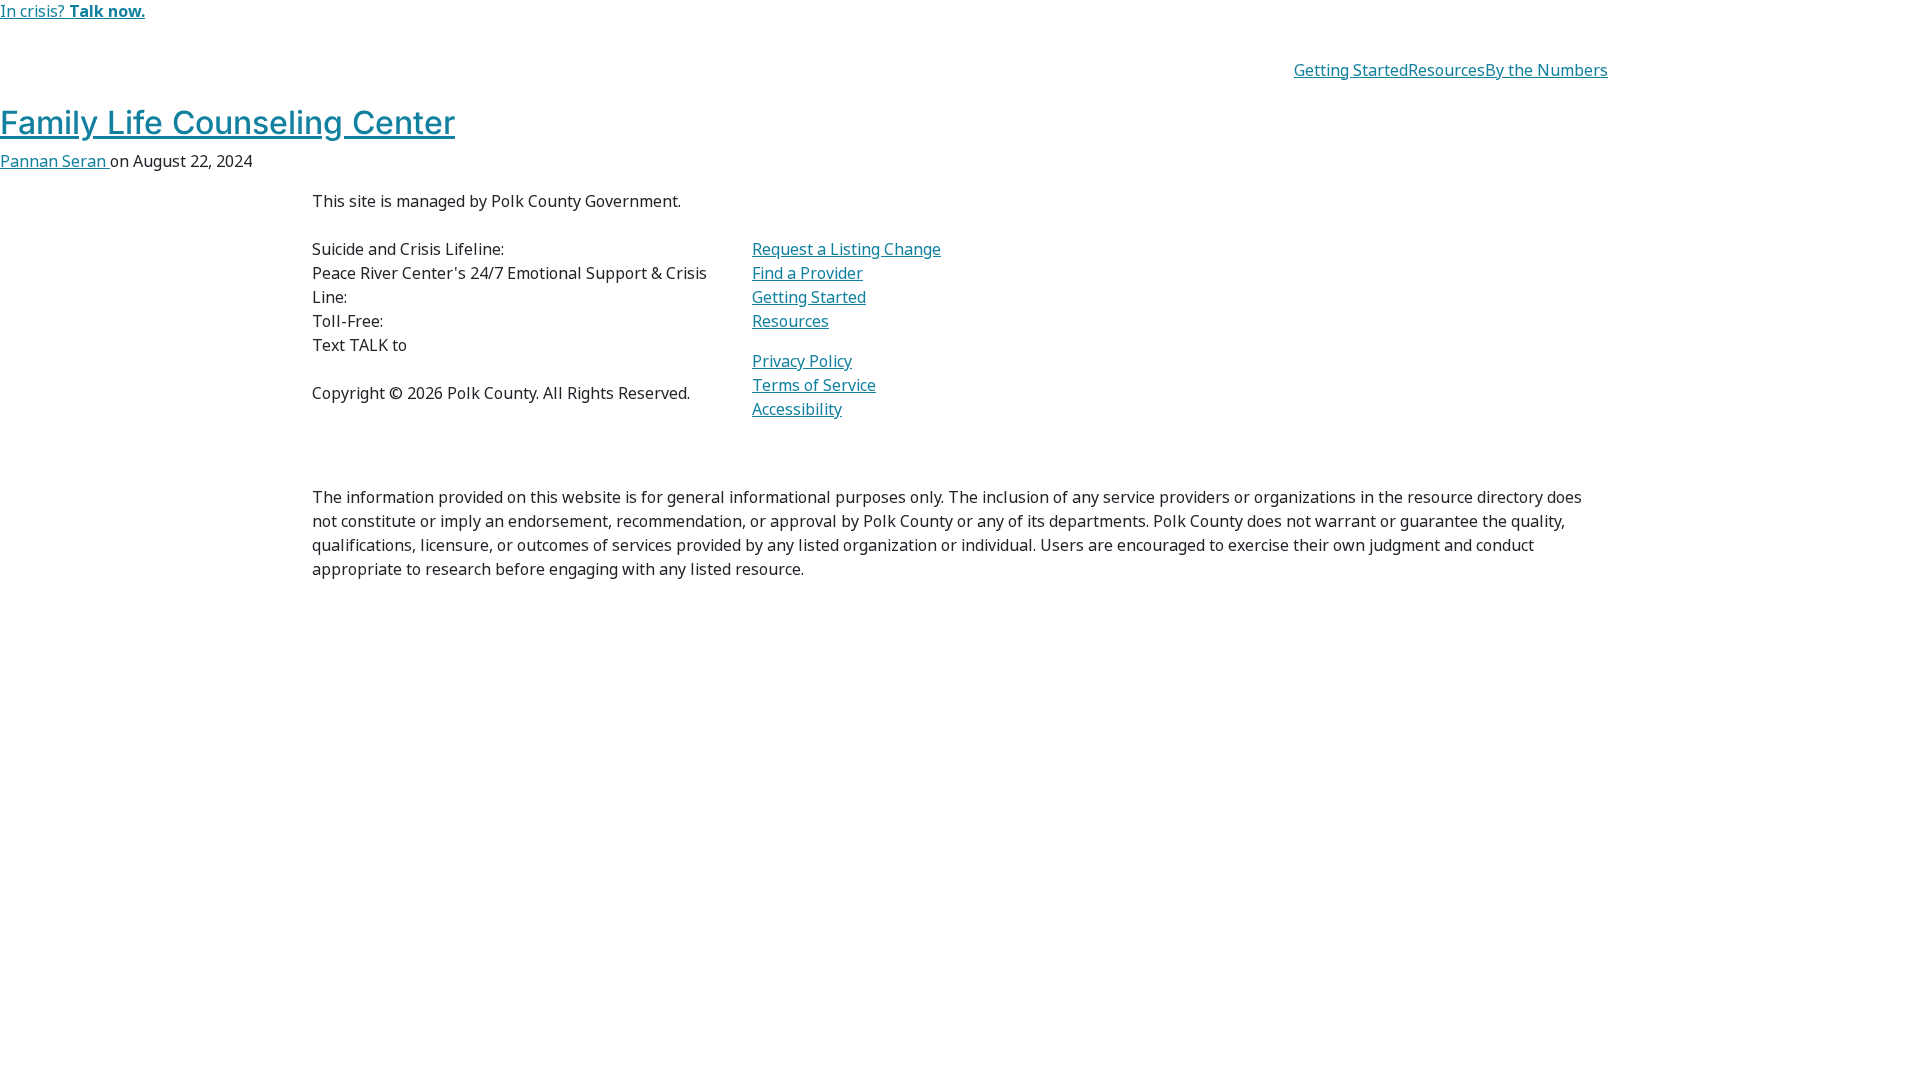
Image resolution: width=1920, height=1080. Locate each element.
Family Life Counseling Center (227, 122)
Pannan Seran (55, 161)
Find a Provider (807, 273)
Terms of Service (814, 385)
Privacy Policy (802, 361)
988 (521, 249)
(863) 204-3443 (466, 345)
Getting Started (1351, 70)
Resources (1446, 70)
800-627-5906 (438, 321)
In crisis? (72, 11)
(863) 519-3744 (406, 297)
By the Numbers (1546, 70)
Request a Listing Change (846, 249)
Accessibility (797, 409)
